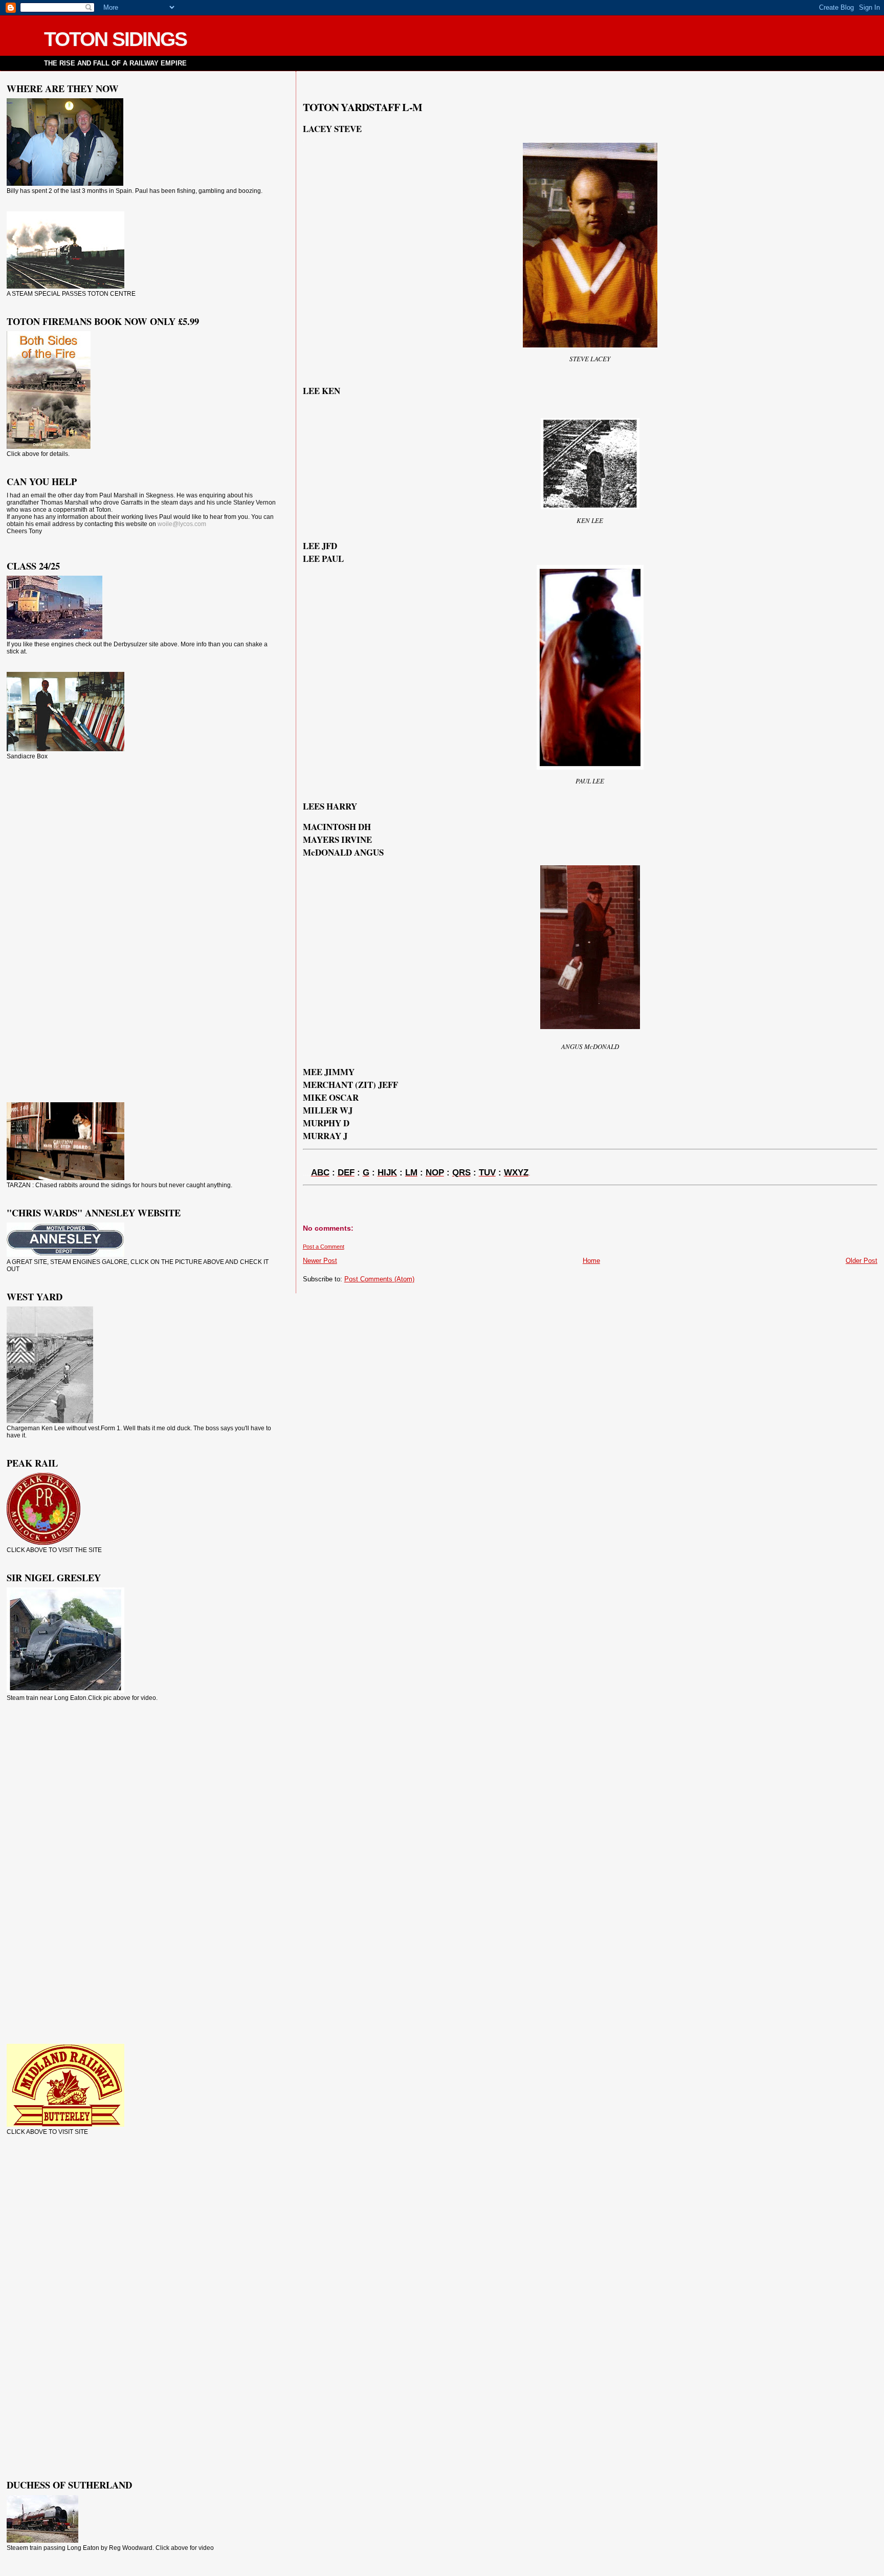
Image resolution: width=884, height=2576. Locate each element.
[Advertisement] (48, 930)
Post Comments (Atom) (379, 1279)
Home (591, 1261)
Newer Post (320, 1261)
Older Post (861, 1261)
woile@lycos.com (182, 524)
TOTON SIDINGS (115, 39)
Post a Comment (324, 1247)
